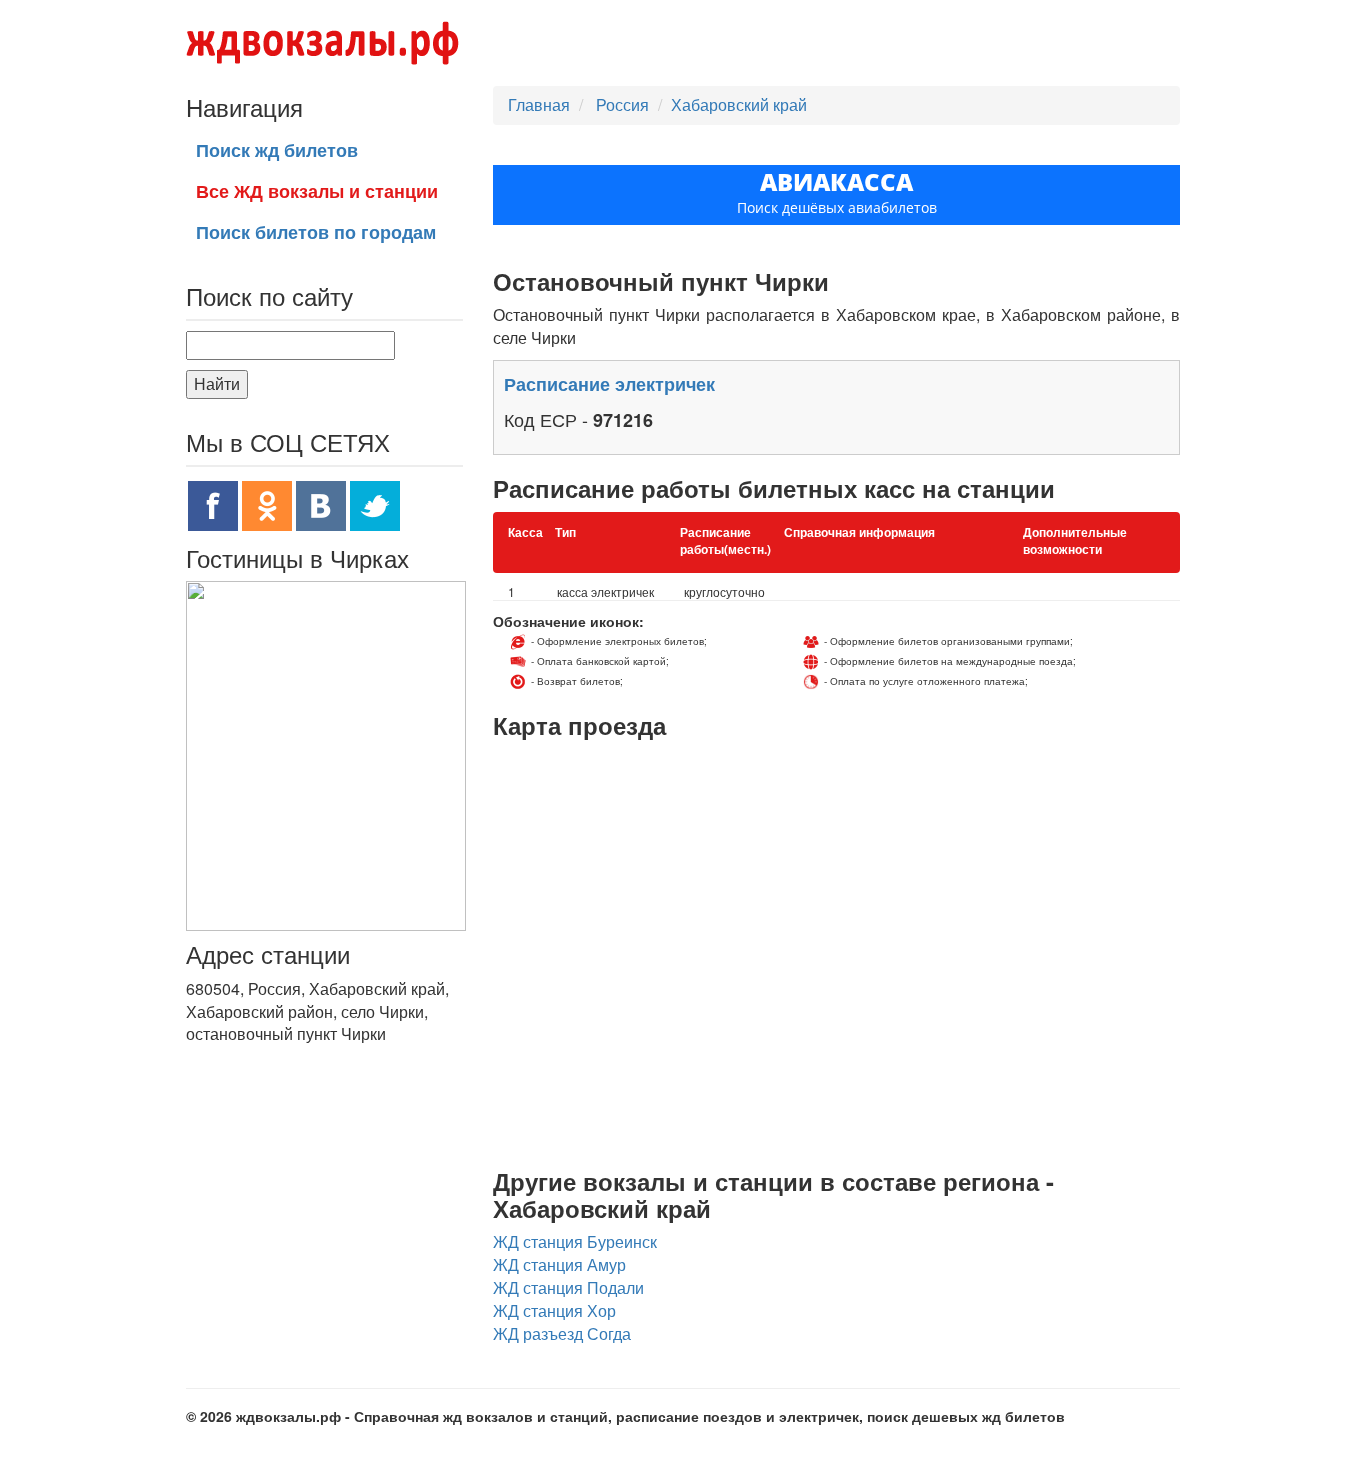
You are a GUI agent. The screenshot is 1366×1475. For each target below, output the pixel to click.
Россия (624, 104)
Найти (217, 383)
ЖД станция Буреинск (575, 1241)
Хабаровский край (739, 104)
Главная (539, 104)
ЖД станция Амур (559, 1264)
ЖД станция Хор (554, 1310)
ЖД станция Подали (568, 1287)
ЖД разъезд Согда (562, 1333)
